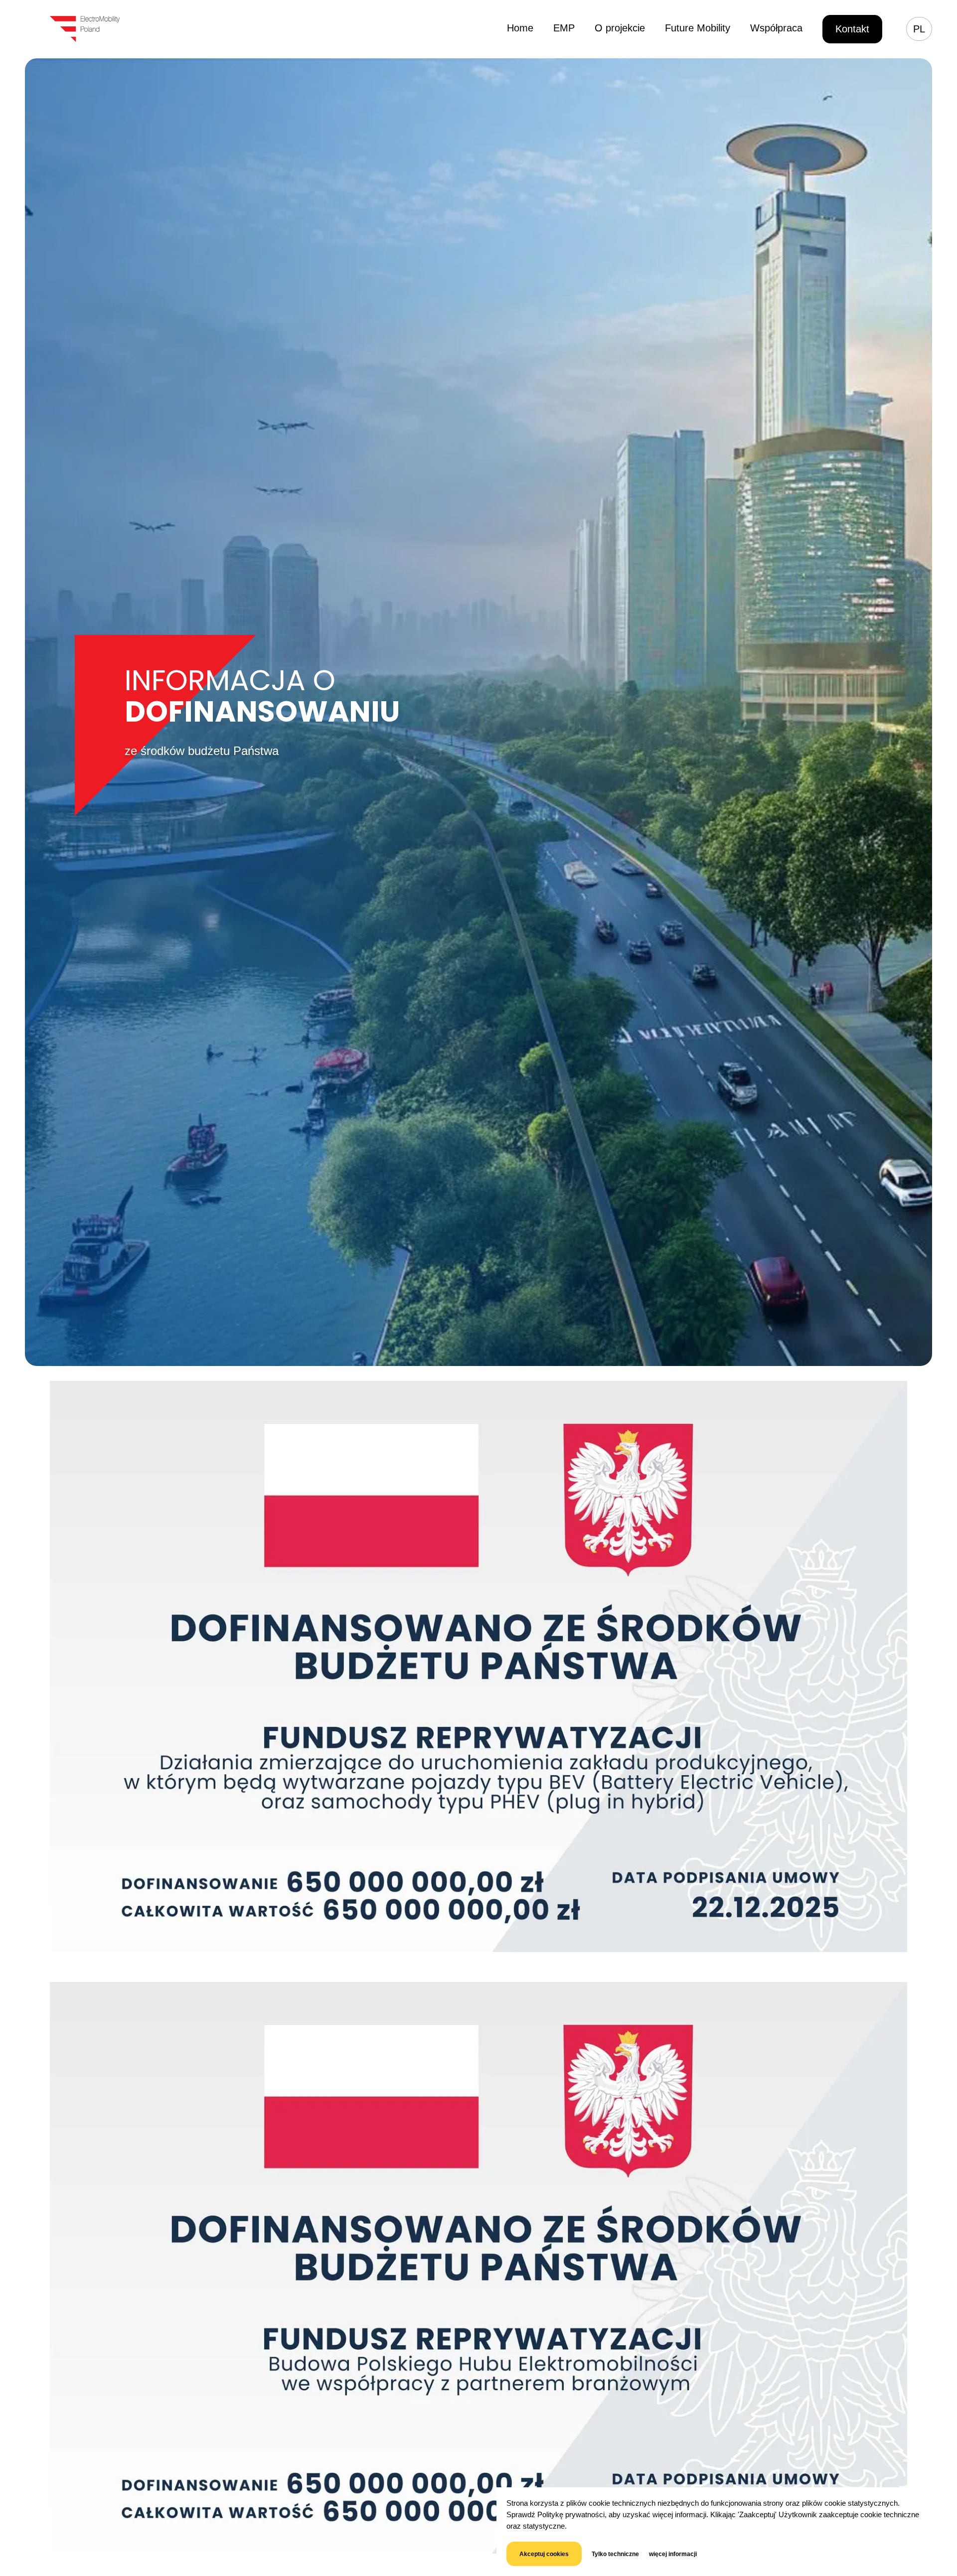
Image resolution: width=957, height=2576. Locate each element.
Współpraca (776, 28)
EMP (564, 28)
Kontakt (852, 29)
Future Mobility (698, 28)
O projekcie (620, 28)
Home (520, 28)
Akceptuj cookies (544, 2554)
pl (919, 29)
